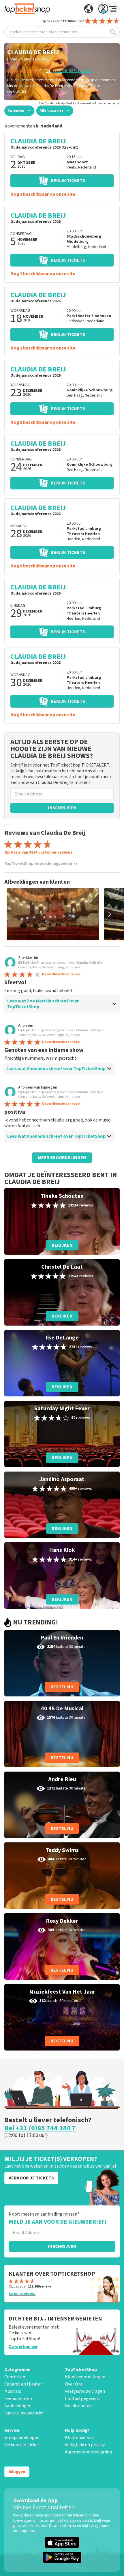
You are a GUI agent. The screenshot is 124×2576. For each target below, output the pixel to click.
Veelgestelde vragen (85, 2391)
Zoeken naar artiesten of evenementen (43, 32)
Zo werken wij (23, 2346)
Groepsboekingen (22, 2438)
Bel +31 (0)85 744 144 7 (40, 2128)
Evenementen (18, 2399)
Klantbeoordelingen (85, 2377)
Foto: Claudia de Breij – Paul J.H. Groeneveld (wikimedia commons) (79, 103)
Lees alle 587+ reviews (73, 71)
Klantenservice (80, 2438)
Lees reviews (22, 2294)
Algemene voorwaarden (88, 2452)
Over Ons (74, 2384)
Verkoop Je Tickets (23, 2445)
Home (12, 59)
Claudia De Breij (35, 59)
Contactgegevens (82, 2399)
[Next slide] (110, 914)
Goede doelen (78, 2406)
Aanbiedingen (18, 2406)
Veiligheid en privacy (85, 2445)
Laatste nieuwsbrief (24, 2413)
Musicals (13, 2391)
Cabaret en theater (23, 2384)
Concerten (15, 2377)
